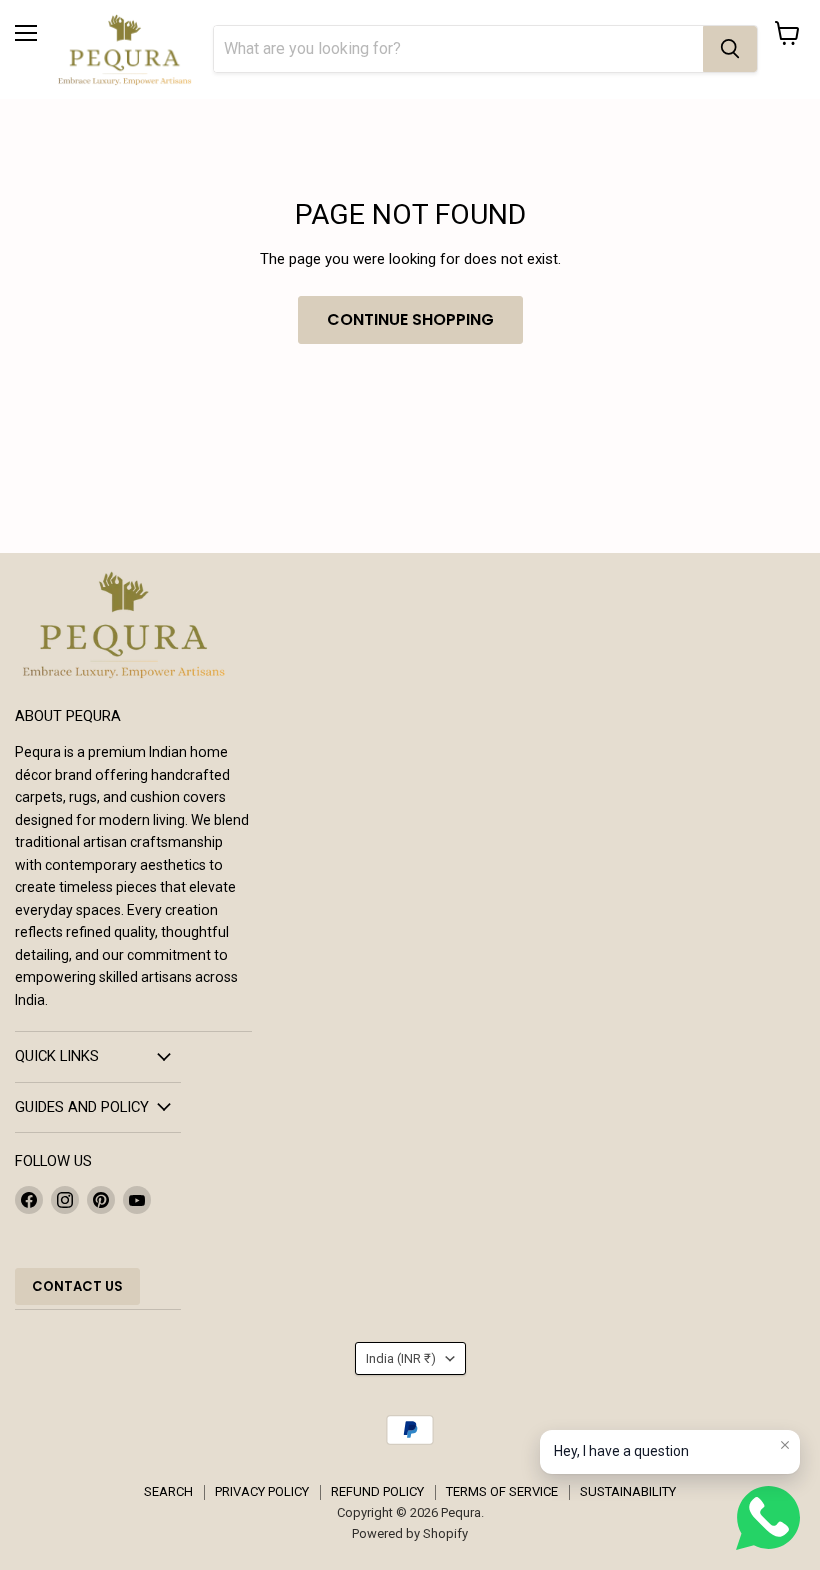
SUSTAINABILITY (628, 1491)
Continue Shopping (410, 319)
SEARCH (168, 1491)
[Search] (730, 49)
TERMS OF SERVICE (502, 1491)
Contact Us (77, 1286)
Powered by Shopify (410, 1533)
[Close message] (785, 1445)
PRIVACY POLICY (262, 1491)
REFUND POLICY (377, 1491)
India (401, 1358)
